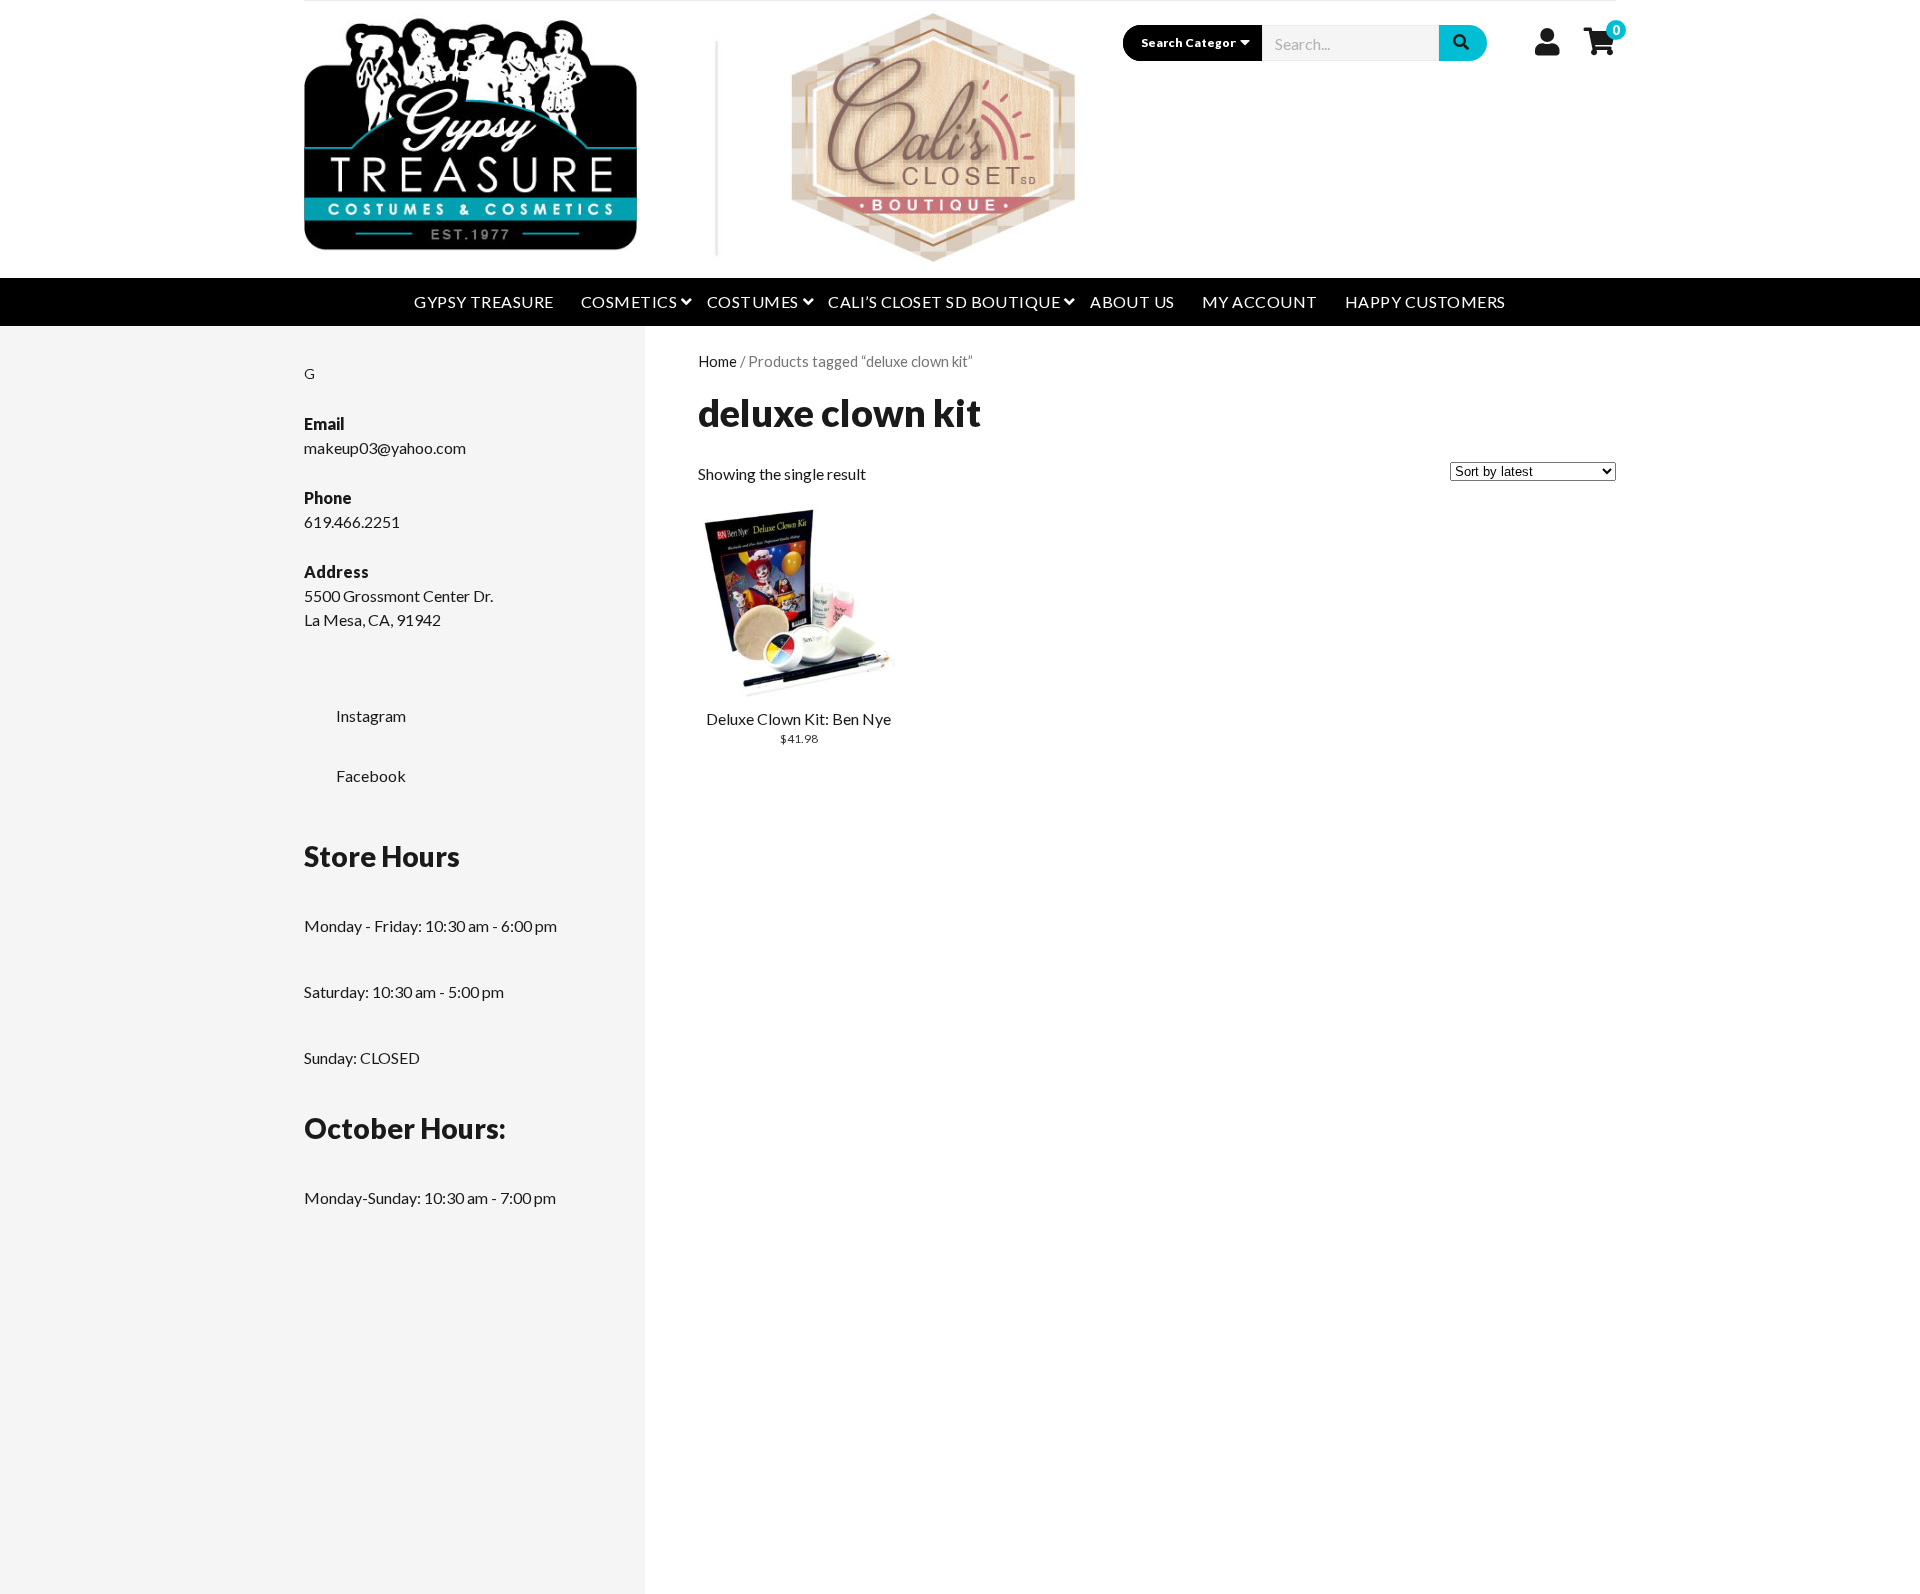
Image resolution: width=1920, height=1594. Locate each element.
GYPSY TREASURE (484, 301)
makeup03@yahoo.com (385, 447)
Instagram (371, 715)
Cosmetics (629, 301)
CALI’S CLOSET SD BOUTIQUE (944, 301)
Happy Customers (1425, 301)
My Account (1260, 301)
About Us (1132, 301)
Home (717, 361)
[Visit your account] (1547, 41)
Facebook (371, 775)
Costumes (753, 301)
